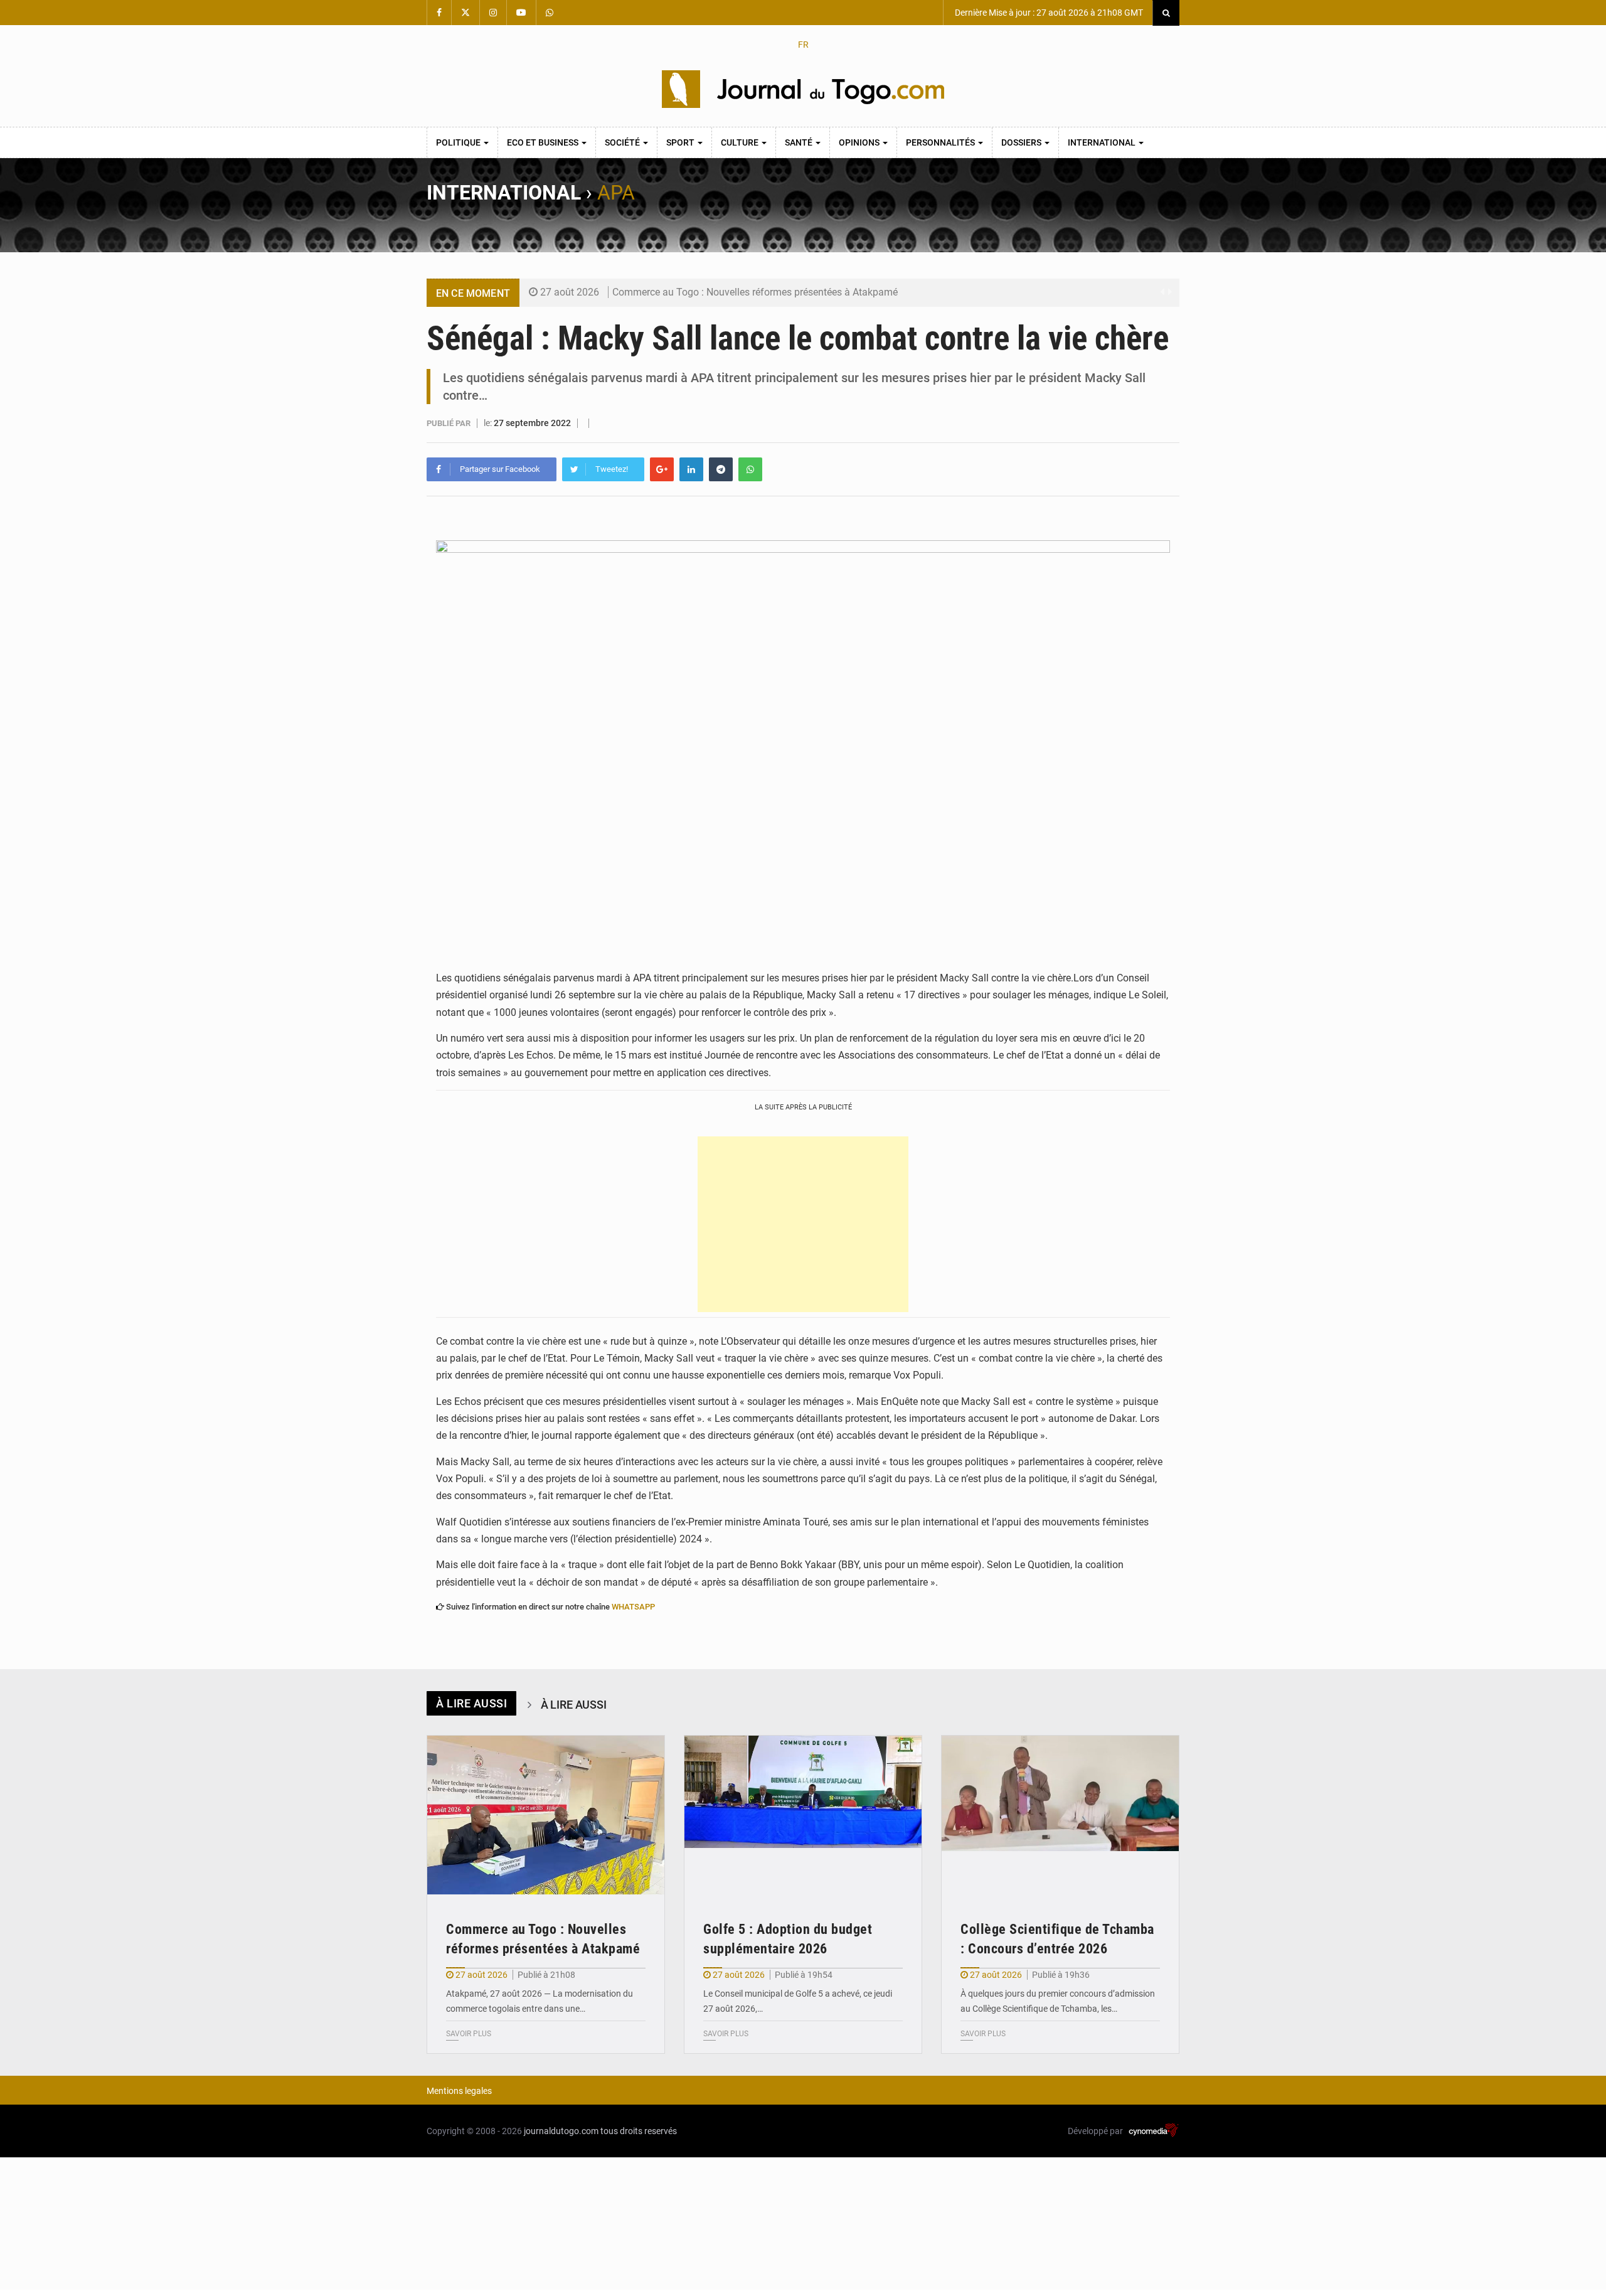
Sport (681, 142)
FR (803, 45)
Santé (800, 142)
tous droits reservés (639, 2131)
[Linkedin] (691, 469)
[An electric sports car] (546, 1815)
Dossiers (1022, 142)
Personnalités (941, 142)
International (1103, 142)
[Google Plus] (662, 469)
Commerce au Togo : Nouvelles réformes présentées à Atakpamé (755, 292)
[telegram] (721, 469)
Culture (741, 142)
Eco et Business (544, 142)
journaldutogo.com (561, 2131)
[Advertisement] (803, 1224)
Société (623, 142)
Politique (459, 142)
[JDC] (803, 89)
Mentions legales (459, 2091)
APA (616, 193)
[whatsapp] (750, 469)
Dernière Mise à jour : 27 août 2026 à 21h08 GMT (1048, 13)
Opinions (860, 142)
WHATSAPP (633, 1607)
